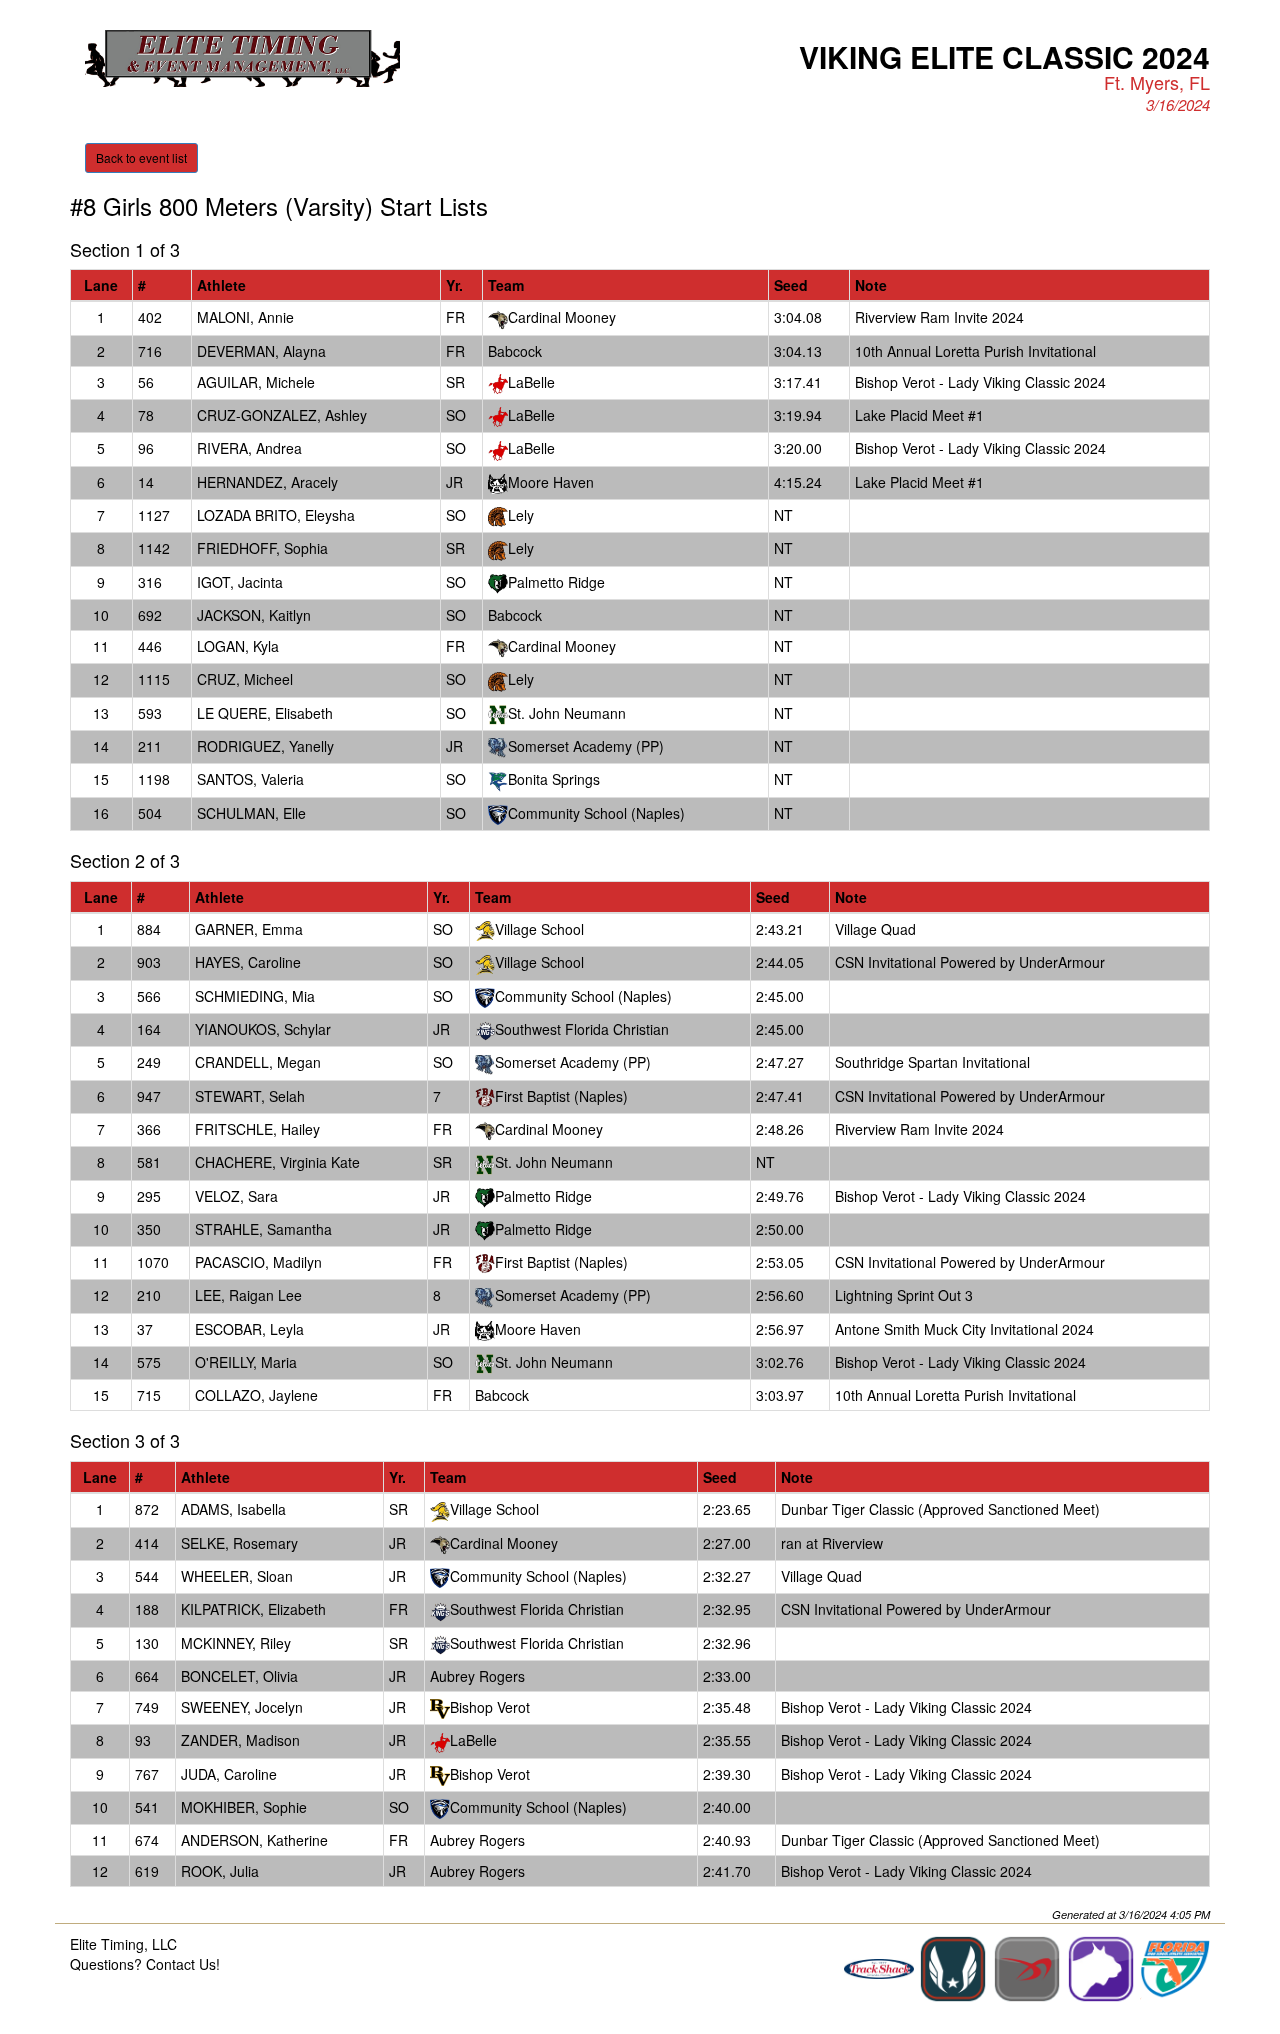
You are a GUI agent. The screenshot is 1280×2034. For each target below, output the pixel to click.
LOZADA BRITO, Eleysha (276, 515)
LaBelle (531, 382)
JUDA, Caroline (229, 1774)
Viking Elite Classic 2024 (1004, 56)
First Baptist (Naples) (561, 1096)
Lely (521, 515)
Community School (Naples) (596, 813)
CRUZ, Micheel (245, 679)
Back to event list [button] (141, 157)
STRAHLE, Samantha (263, 1229)
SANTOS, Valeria (250, 779)
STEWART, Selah (250, 1096)
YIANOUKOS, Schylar (263, 1029)
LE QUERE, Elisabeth (265, 713)
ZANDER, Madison (240, 1740)
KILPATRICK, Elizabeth (253, 1609)
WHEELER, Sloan (237, 1576)
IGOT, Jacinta (240, 582)
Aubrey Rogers (477, 1676)
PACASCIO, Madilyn (258, 1262)
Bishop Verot (490, 1707)
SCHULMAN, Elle (251, 813)
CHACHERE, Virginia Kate (277, 1162)
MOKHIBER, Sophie (244, 1807)
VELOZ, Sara (236, 1196)
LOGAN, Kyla (238, 646)
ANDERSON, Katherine (254, 1840)
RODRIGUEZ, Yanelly (265, 746)
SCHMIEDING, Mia (255, 996)
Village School (539, 929)
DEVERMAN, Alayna (261, 351)
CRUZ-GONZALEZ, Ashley (282, 415)
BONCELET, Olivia (239, 1676)
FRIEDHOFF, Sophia (262, 548)
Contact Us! (183, 1964)
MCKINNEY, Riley (236, 1643)
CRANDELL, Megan (258, 1062)
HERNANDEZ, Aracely (267, 482)
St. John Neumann (567, 713)
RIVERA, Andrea (249, 448)
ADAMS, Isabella (233, 1509)
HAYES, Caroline (248, 962)
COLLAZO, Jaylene (256, 1395)
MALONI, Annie (245, 317)
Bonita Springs (554, 779)
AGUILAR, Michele (256, 382)
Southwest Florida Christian (582, 1029)
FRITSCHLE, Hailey (257, 1129)
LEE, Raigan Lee (248, 1295)
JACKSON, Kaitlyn (254, 615)
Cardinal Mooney (562, 317)
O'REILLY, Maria (246, 1362)
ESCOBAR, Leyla (249, 1329)
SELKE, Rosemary (239, 1543)
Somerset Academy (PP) (586, 746)
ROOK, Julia (220, 1871)
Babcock (515, 351)
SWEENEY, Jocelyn (242, 1707)
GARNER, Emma (249, 929)
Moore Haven (551, 482)
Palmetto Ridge (556, 582)
